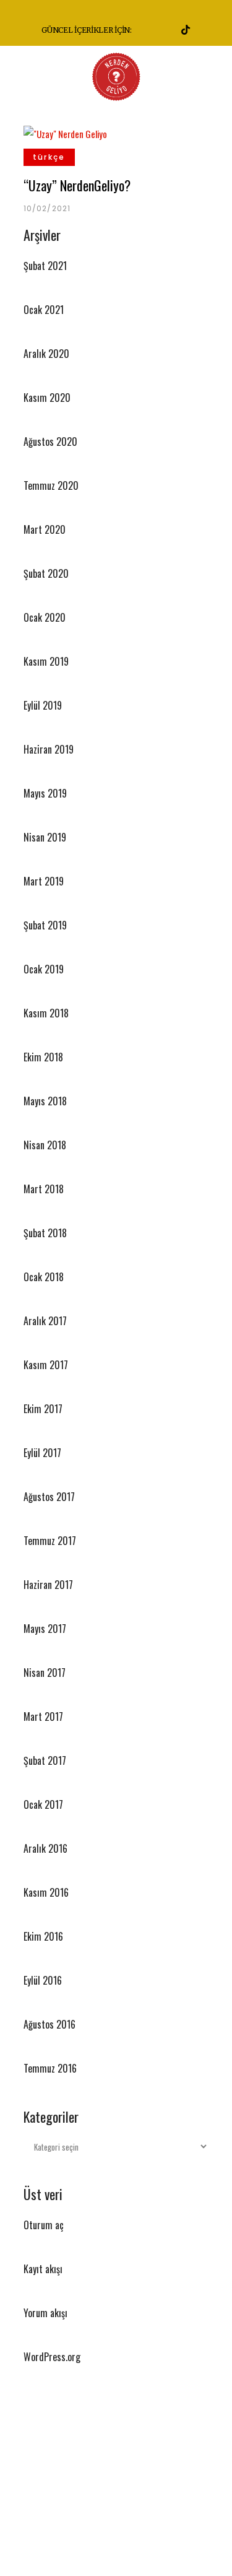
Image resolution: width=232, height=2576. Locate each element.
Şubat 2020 (46, 573)
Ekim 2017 (43, 1409)
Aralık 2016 (45, 1848)
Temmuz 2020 (51, 485)
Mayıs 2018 (45, 1101)
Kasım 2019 (46, 661)
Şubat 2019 (45, 925)
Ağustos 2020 (50, 442)
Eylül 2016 (43, 1980)
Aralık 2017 (45, 1321)
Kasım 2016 (46, 1892)
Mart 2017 (43, 1717)
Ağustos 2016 (49, 2024)
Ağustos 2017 (49, 1497)
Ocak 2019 (44, 969)
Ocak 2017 (43, 1804)
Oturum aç (44, 2225)
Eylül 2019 (43, 705)
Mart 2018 (44, 1189)
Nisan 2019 (45, 837)
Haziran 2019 (49, 749)
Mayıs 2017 (45, 1629)
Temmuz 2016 (50, 2068)
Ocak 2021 (44, 310)
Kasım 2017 (46, 1365)
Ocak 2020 (45, 617)
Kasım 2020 (47, 398)
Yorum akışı (45, 2313)
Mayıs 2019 (45, 793)
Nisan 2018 (45, 1145)
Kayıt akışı (43, 2269)
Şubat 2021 (45, 266)
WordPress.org (52, 2357)
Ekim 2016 (43, 1936)
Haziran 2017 (48, 1585)
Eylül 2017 (42, 1453)
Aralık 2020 (46, 354)
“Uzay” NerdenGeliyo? (77, 185)
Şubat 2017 (45, 1760)
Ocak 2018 (44, 1277)
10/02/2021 (47, 208)
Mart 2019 (44, 881)
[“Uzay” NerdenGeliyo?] (65, 132)
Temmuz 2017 (50, 1541)
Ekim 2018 (43, 1057)
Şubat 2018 (45, 1233)
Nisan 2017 (45, 1673)
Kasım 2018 (46, 1013)
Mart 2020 (45, 529)
